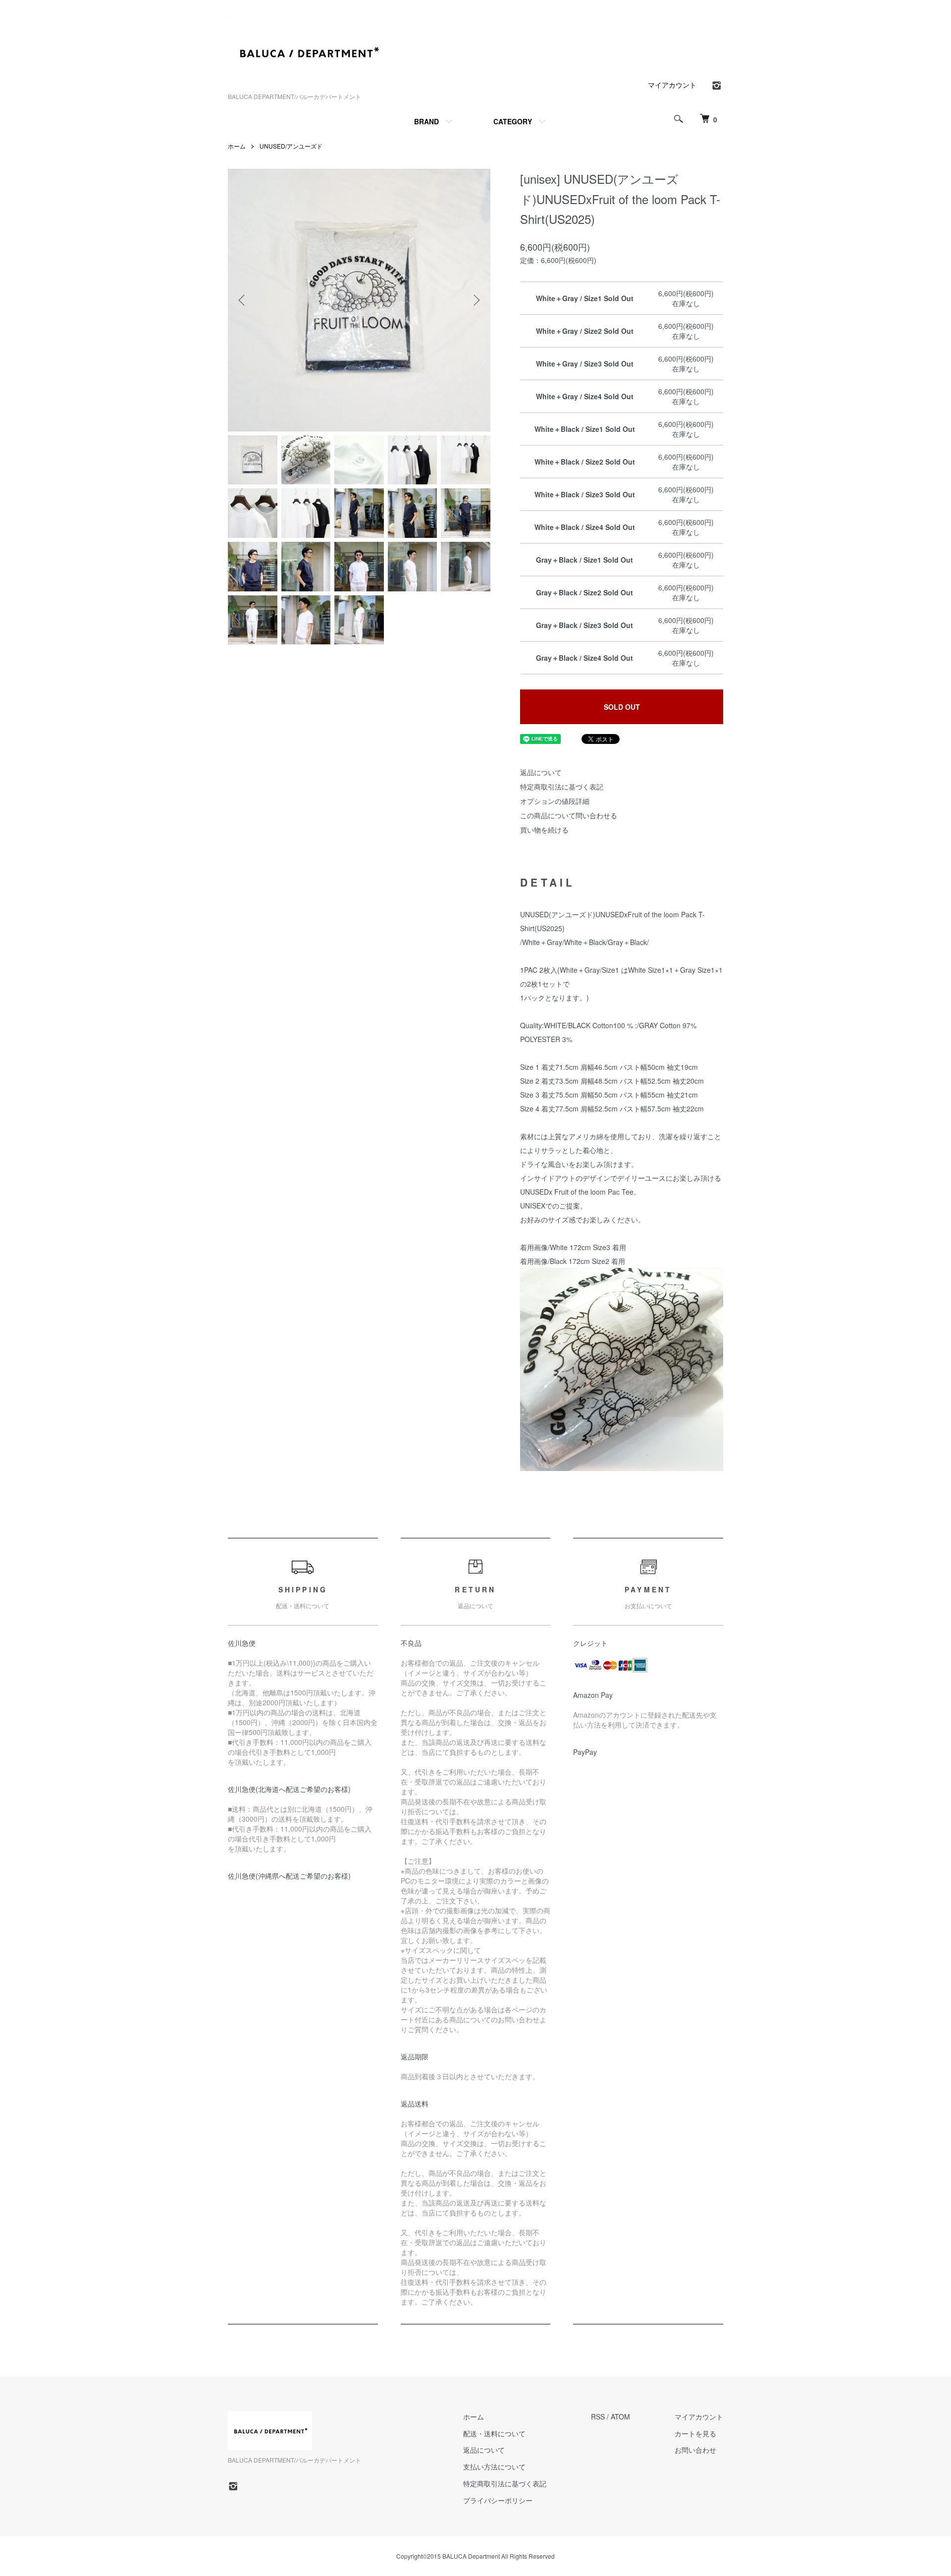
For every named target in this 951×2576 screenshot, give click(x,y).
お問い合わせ (695, 2450)
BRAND (426, 121)
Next (475, 300)
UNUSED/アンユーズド (291, 146)
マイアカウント (672, 85)
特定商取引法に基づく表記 (562, 787)
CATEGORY (513, 121)
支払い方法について (494, 2467)
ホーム (237, 146)
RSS (598, 2417)
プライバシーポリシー (498, 2500)
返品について (541, 772)
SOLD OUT (622, 707)
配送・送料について (494, 2433)
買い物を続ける (544, 830)
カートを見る (695, 2433)
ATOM (620, 2417)
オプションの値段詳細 (555, 801)
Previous (243, 300)
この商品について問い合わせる (569, 815)
